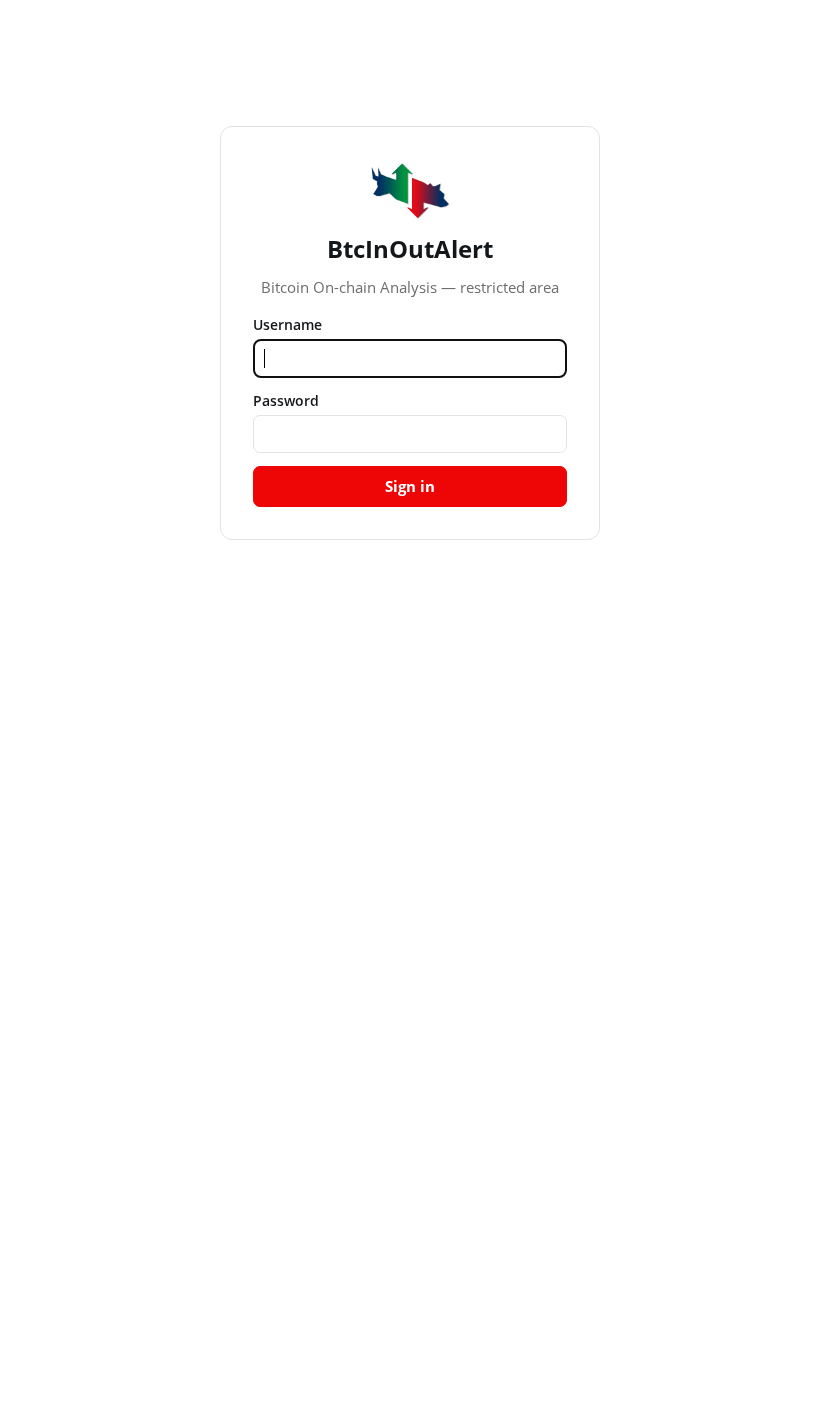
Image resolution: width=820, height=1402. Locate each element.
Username (287, 324)
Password (286, 400)
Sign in (410, 486)
